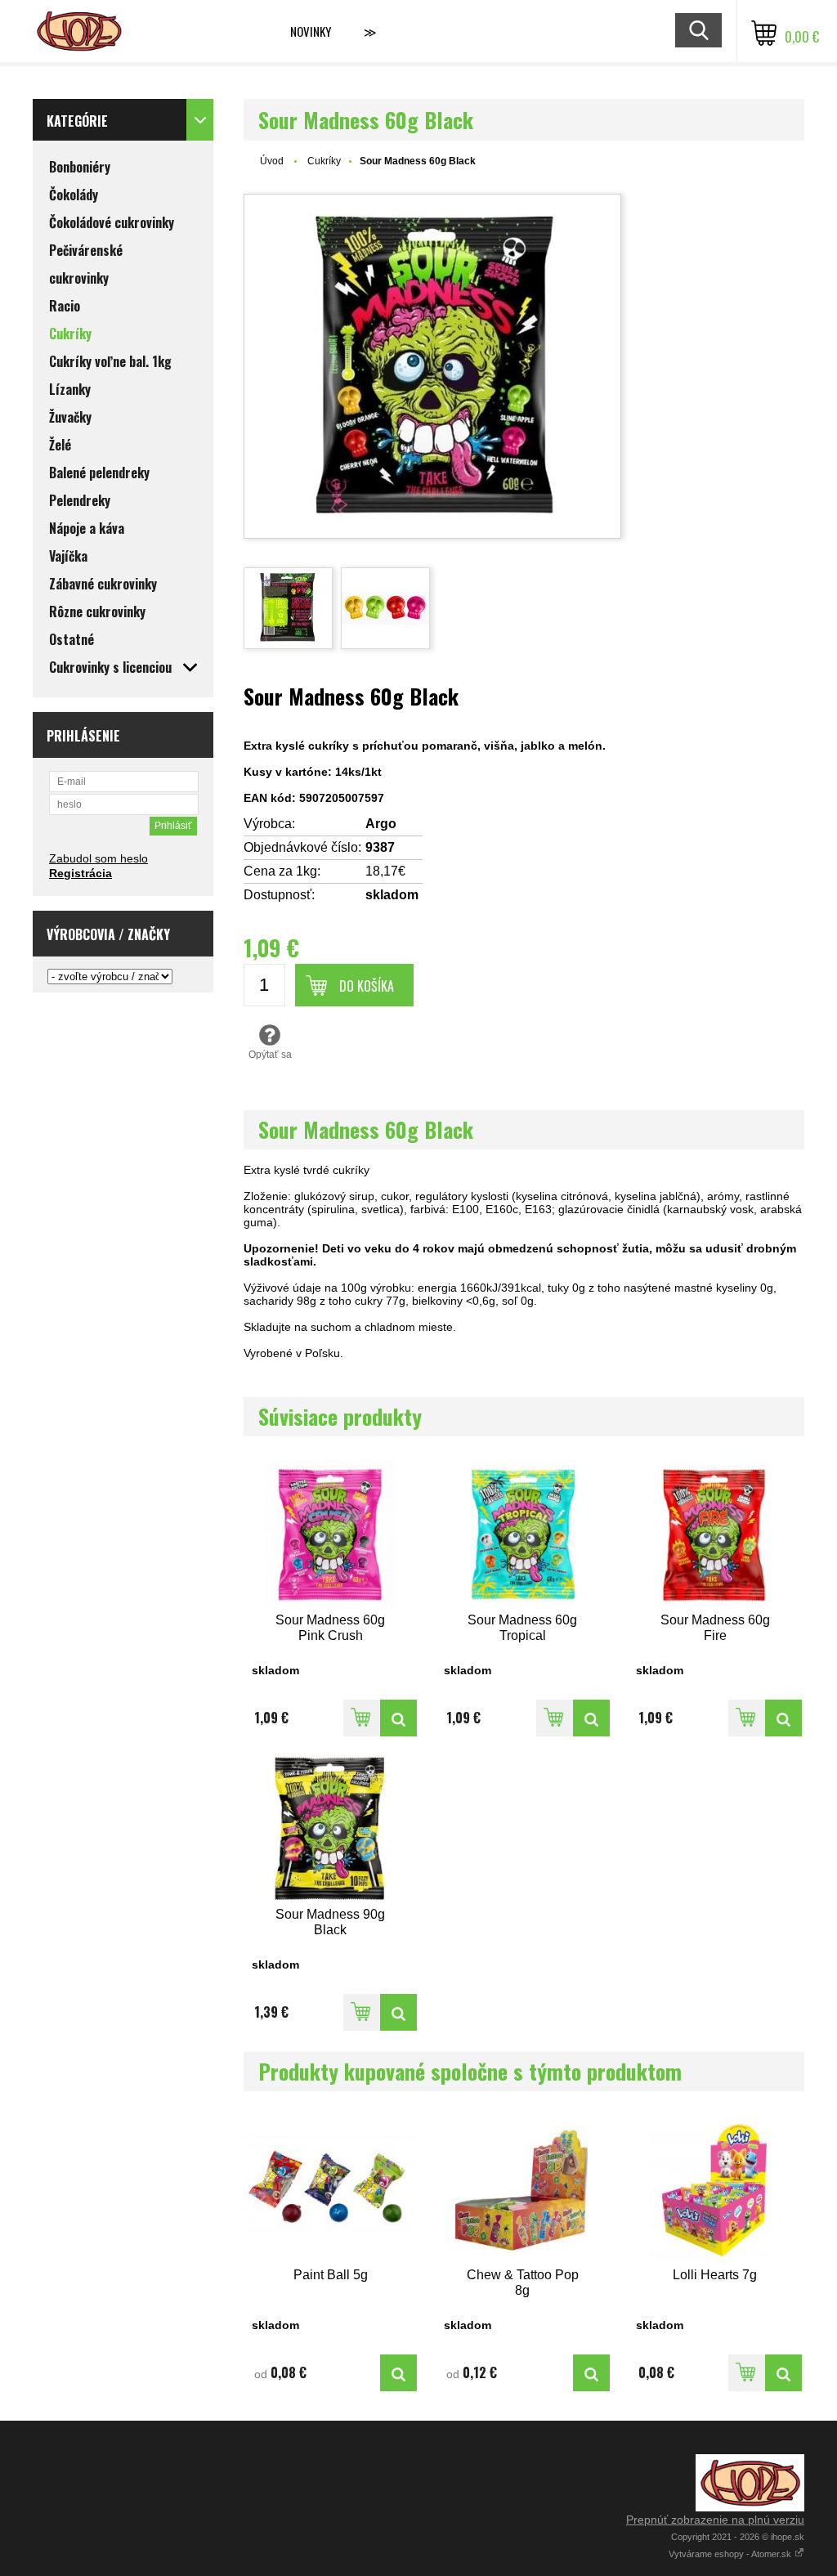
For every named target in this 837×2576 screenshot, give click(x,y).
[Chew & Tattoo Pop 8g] (523, 2190)
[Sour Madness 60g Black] (432, 366)
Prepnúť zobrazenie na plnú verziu (715, 2520)
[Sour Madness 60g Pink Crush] (331, 1535)
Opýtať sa (270, 1055)
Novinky (311, 31)
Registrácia (81, 873)
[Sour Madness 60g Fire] (715, 1535)
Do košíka (367, 986)
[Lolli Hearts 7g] (715, 2190)
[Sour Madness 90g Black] (331, 1829)
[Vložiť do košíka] (362, 1718)
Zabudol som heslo (98, 858)
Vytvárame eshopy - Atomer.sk (731, 2554)
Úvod (272, 161)
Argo (381, 824)
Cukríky (324, 161)
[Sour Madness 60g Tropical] (523, 1535)
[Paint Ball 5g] (331, 2190)
